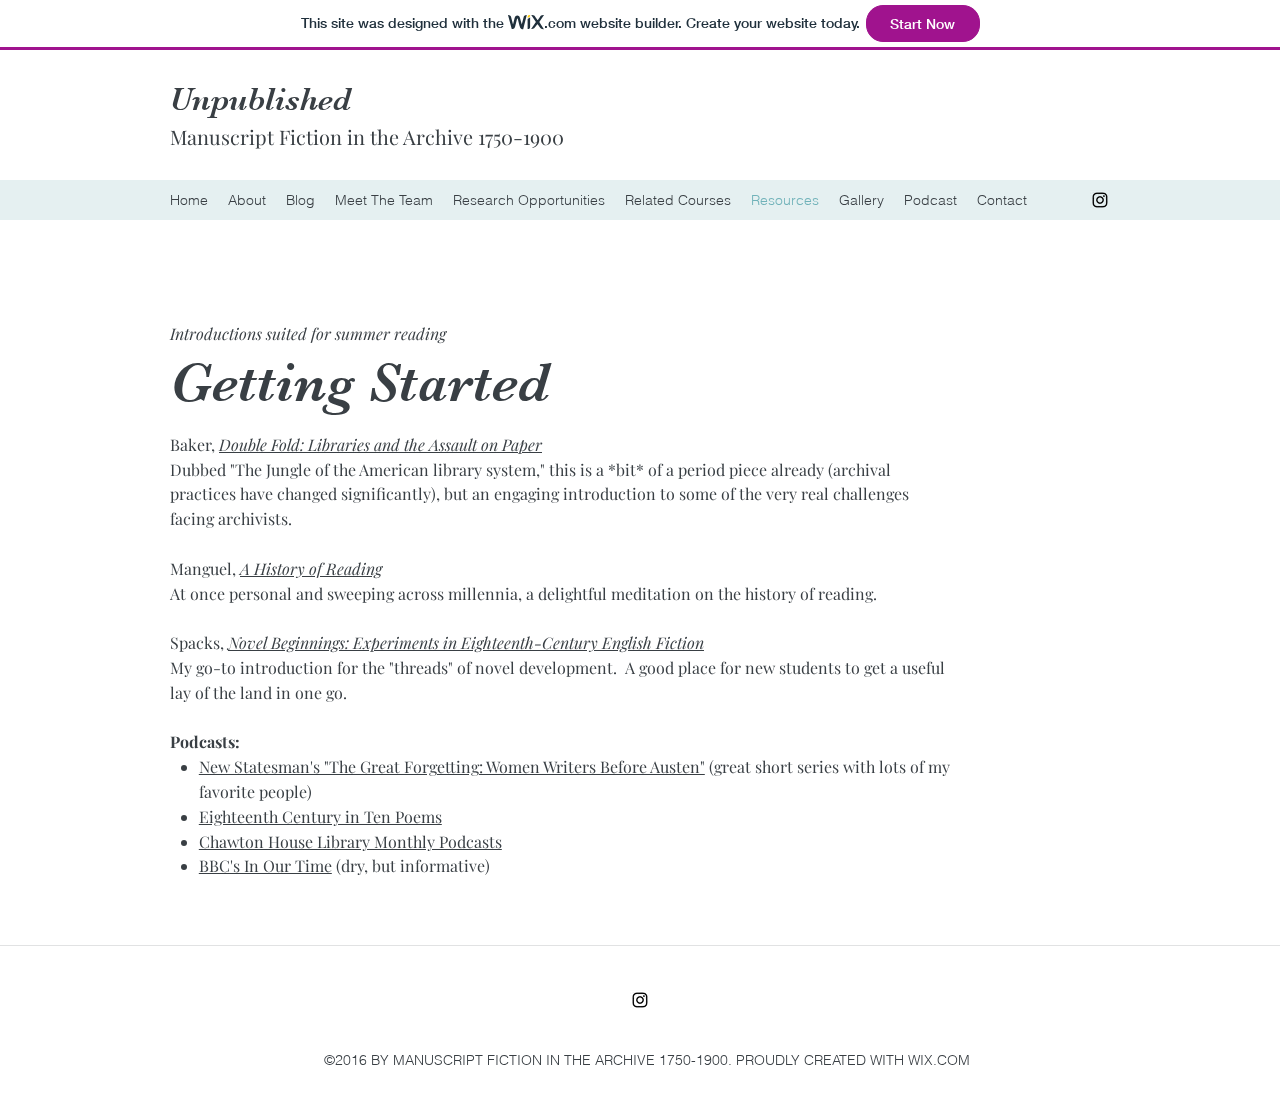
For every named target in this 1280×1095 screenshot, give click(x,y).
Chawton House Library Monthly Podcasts (350, 841)
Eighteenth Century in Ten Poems (320, 816)
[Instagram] (1100, 200)
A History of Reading (311, 568)
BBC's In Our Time (265, 865)
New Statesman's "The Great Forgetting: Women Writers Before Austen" (452, 766)
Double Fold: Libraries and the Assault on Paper (380, 444)
